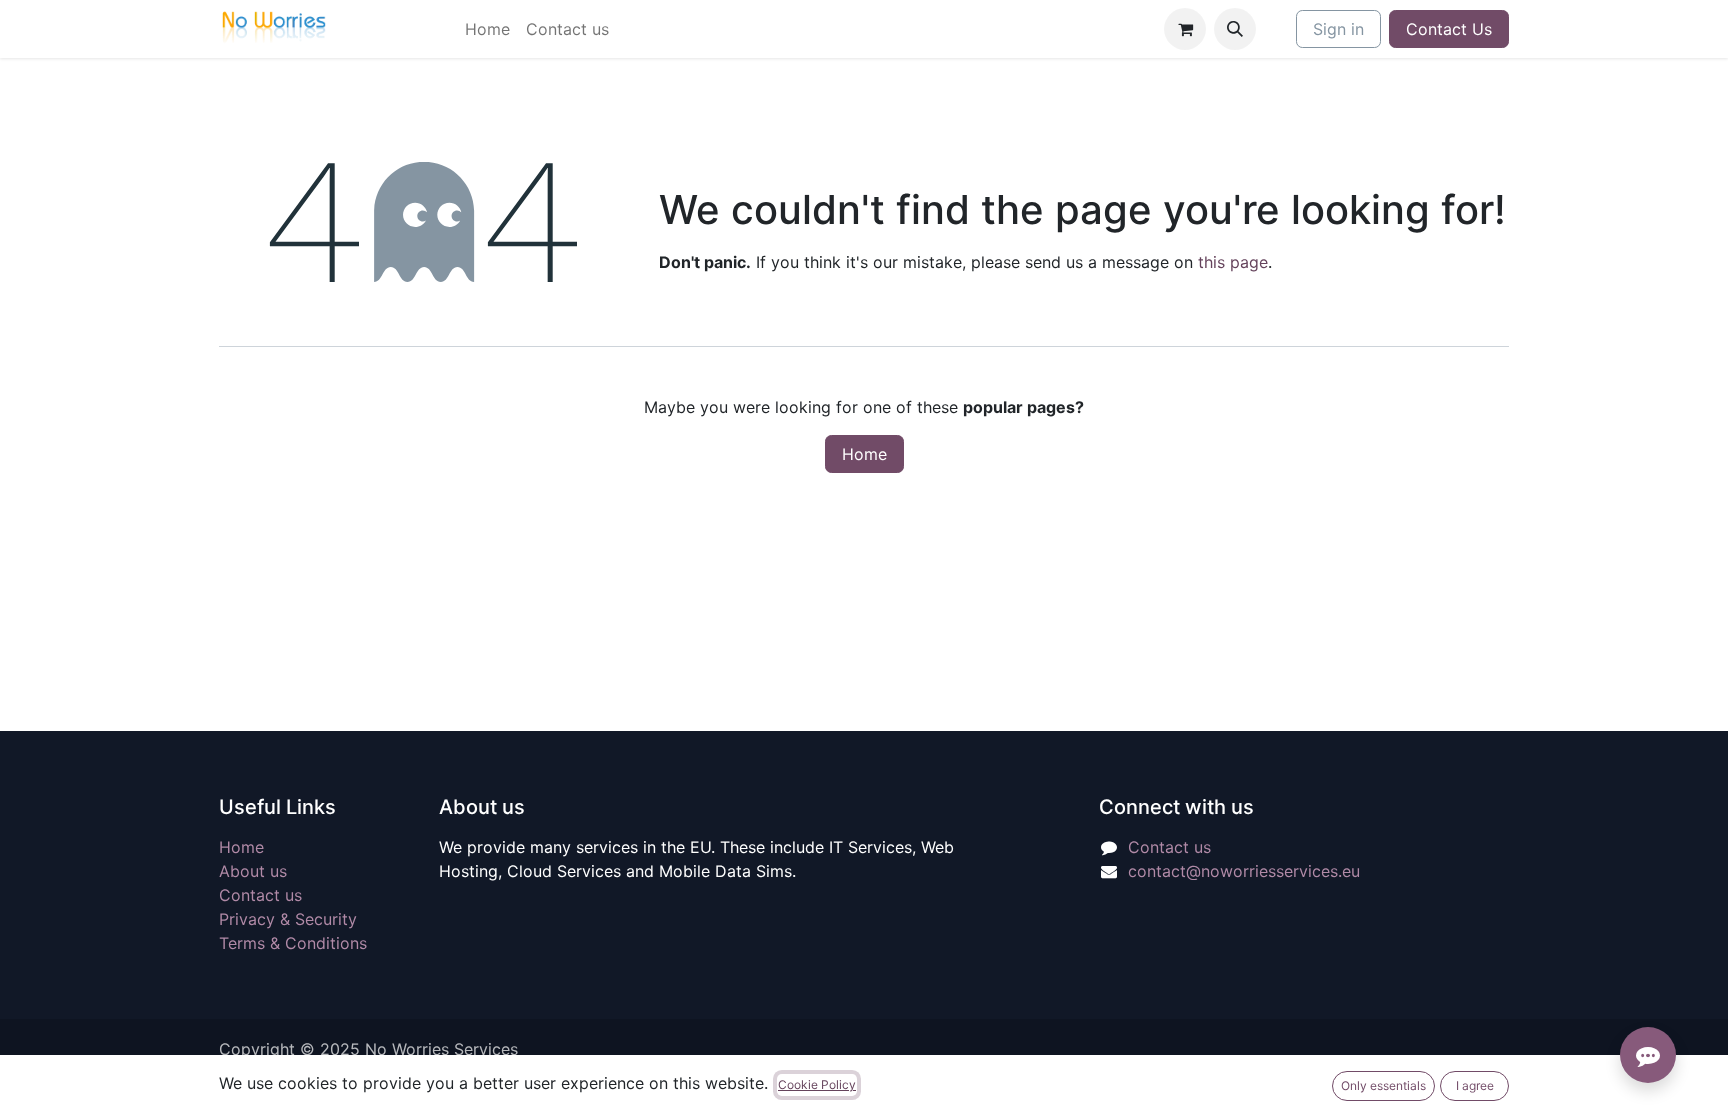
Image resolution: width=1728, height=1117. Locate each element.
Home (864, 454)
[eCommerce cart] (1185, 29)
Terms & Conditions (293, 943)
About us (253, 871)
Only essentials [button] (1383, 1085)
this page (1233, 262)
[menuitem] (487, 29)
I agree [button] (1475, 1085)
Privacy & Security (288, 919)
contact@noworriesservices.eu (1244, 871)
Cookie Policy (817, 1084)
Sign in (1338, 29)
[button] (1235, 29)
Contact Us (1449, 29)
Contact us (260, 895)
